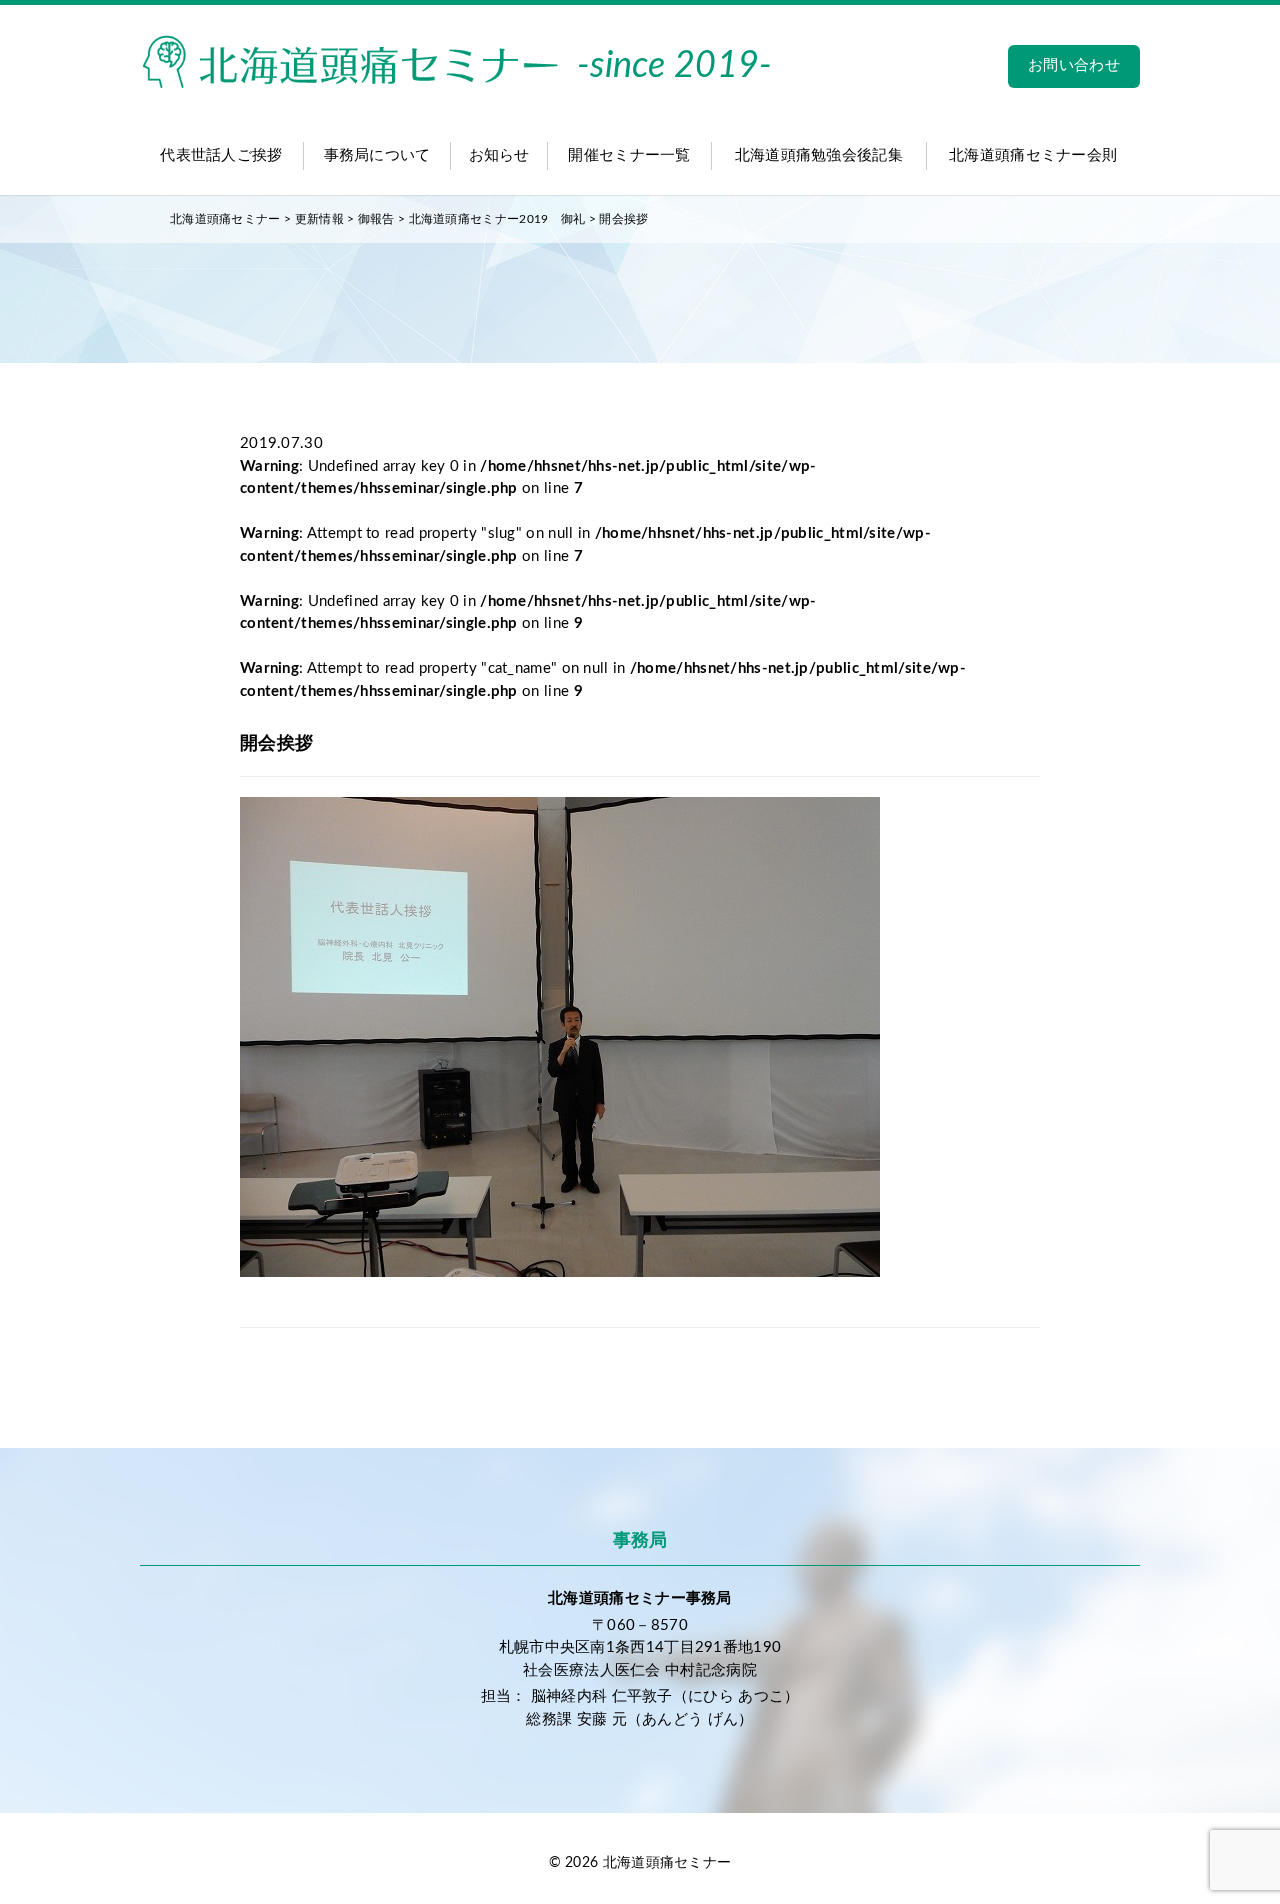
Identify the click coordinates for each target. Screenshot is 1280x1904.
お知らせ (499, 155)
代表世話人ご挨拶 (221, 155)
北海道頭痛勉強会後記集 (819, 155)
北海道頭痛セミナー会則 (1033, 155)
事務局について (377, 155)
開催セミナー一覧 (629, 155)
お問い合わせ (1074, 65)
